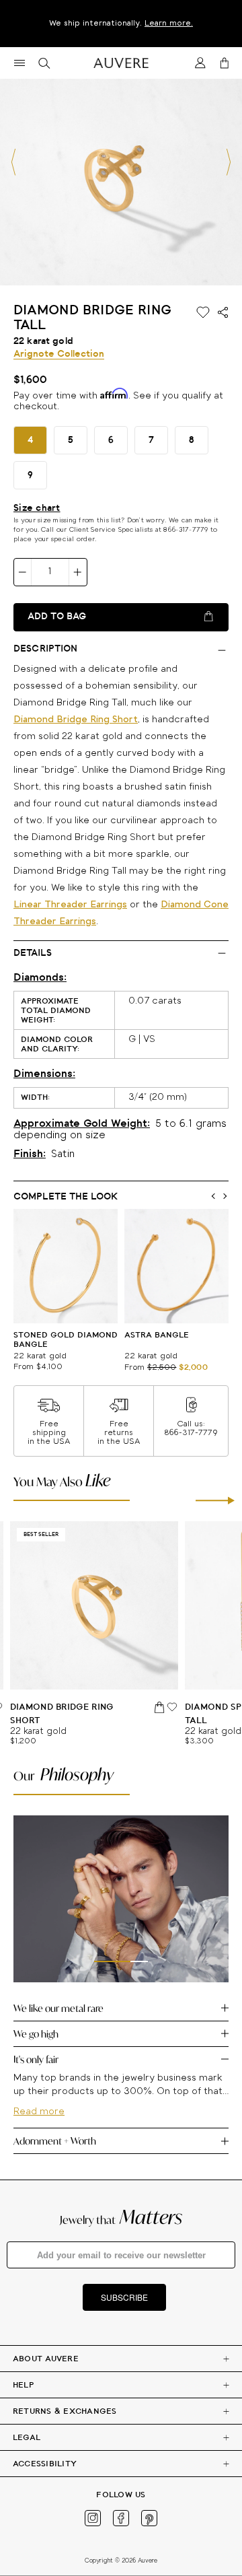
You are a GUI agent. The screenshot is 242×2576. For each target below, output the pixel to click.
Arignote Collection (59, 354)
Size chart (37, 508)
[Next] (229, 162)
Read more (39, 2112)
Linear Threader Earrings (70, 905)
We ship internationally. (121, 23)
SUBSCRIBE (124, 2297)
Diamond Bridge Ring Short (76, 720)
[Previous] (13, 162)
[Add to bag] (160, 1707)
